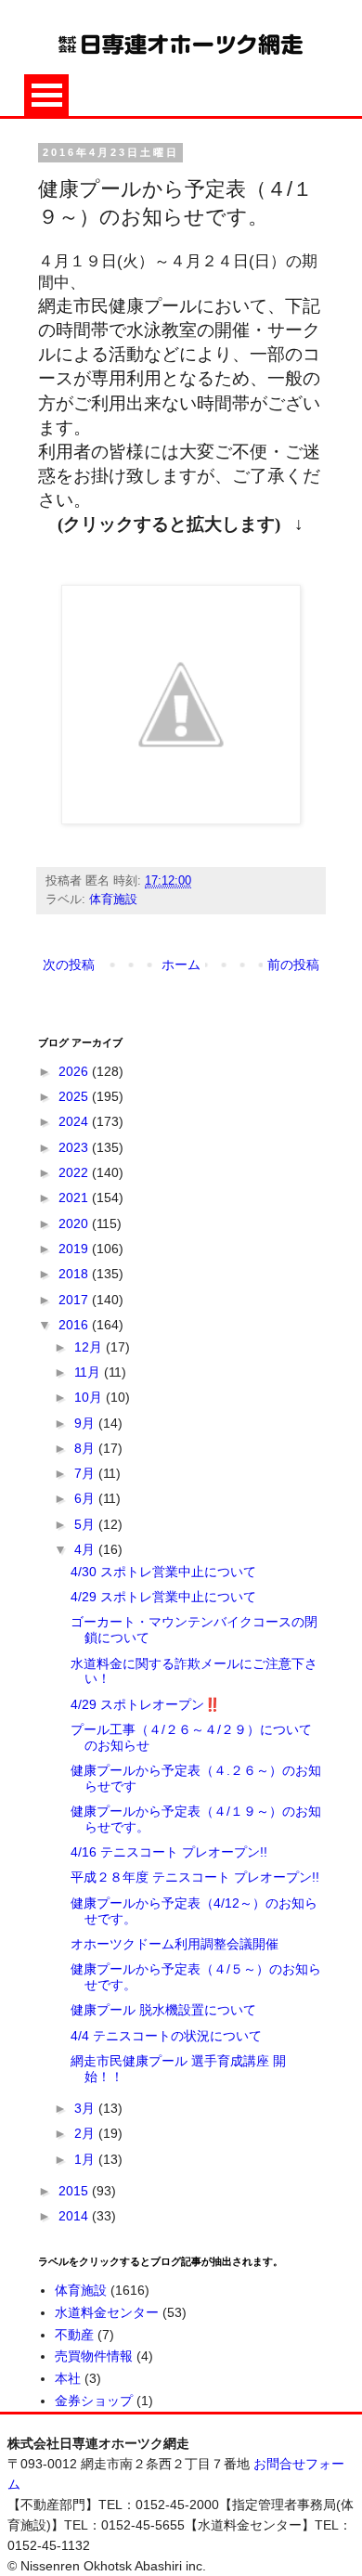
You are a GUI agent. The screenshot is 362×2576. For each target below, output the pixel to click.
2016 (75, 1325)
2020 (75, 1223)
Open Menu (46, 95)
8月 (86, 1448)
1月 (86, 2159)
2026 (75, 1071)
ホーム (181, 964)
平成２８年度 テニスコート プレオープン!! (195, 1877)
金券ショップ (94, 2401)
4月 (86, 1549)
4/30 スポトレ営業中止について (163, 1572)
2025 (75, 1096)
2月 (86, 2133)
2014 (75, 2216)
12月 (90, 1347)
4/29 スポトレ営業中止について (163, 1597)
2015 (75, 2191)
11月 (89, 1372)
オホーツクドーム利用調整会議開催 (175, 1944)
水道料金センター (107, 2312)
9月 (86, 1423)
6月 (86, 1498)
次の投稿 (69, 964)
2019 (75, 1249)
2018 (75, 1274)
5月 (86, 1524)
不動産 (74, 2335)
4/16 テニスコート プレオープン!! (169, 1852)
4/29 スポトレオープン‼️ (145, 1704)
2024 (75, 1121)
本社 (68, 2378)
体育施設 (113, 900)
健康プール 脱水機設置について (163, 2010)
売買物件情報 (94, 2356)
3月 (86, 2108)
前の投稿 (293, 964)
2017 (75, 1300)
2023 (75, 1147)
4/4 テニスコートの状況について (166, 2036)
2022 (75, 1172)
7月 (86, 1473)
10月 (90, 1397)
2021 (75, 1197)
